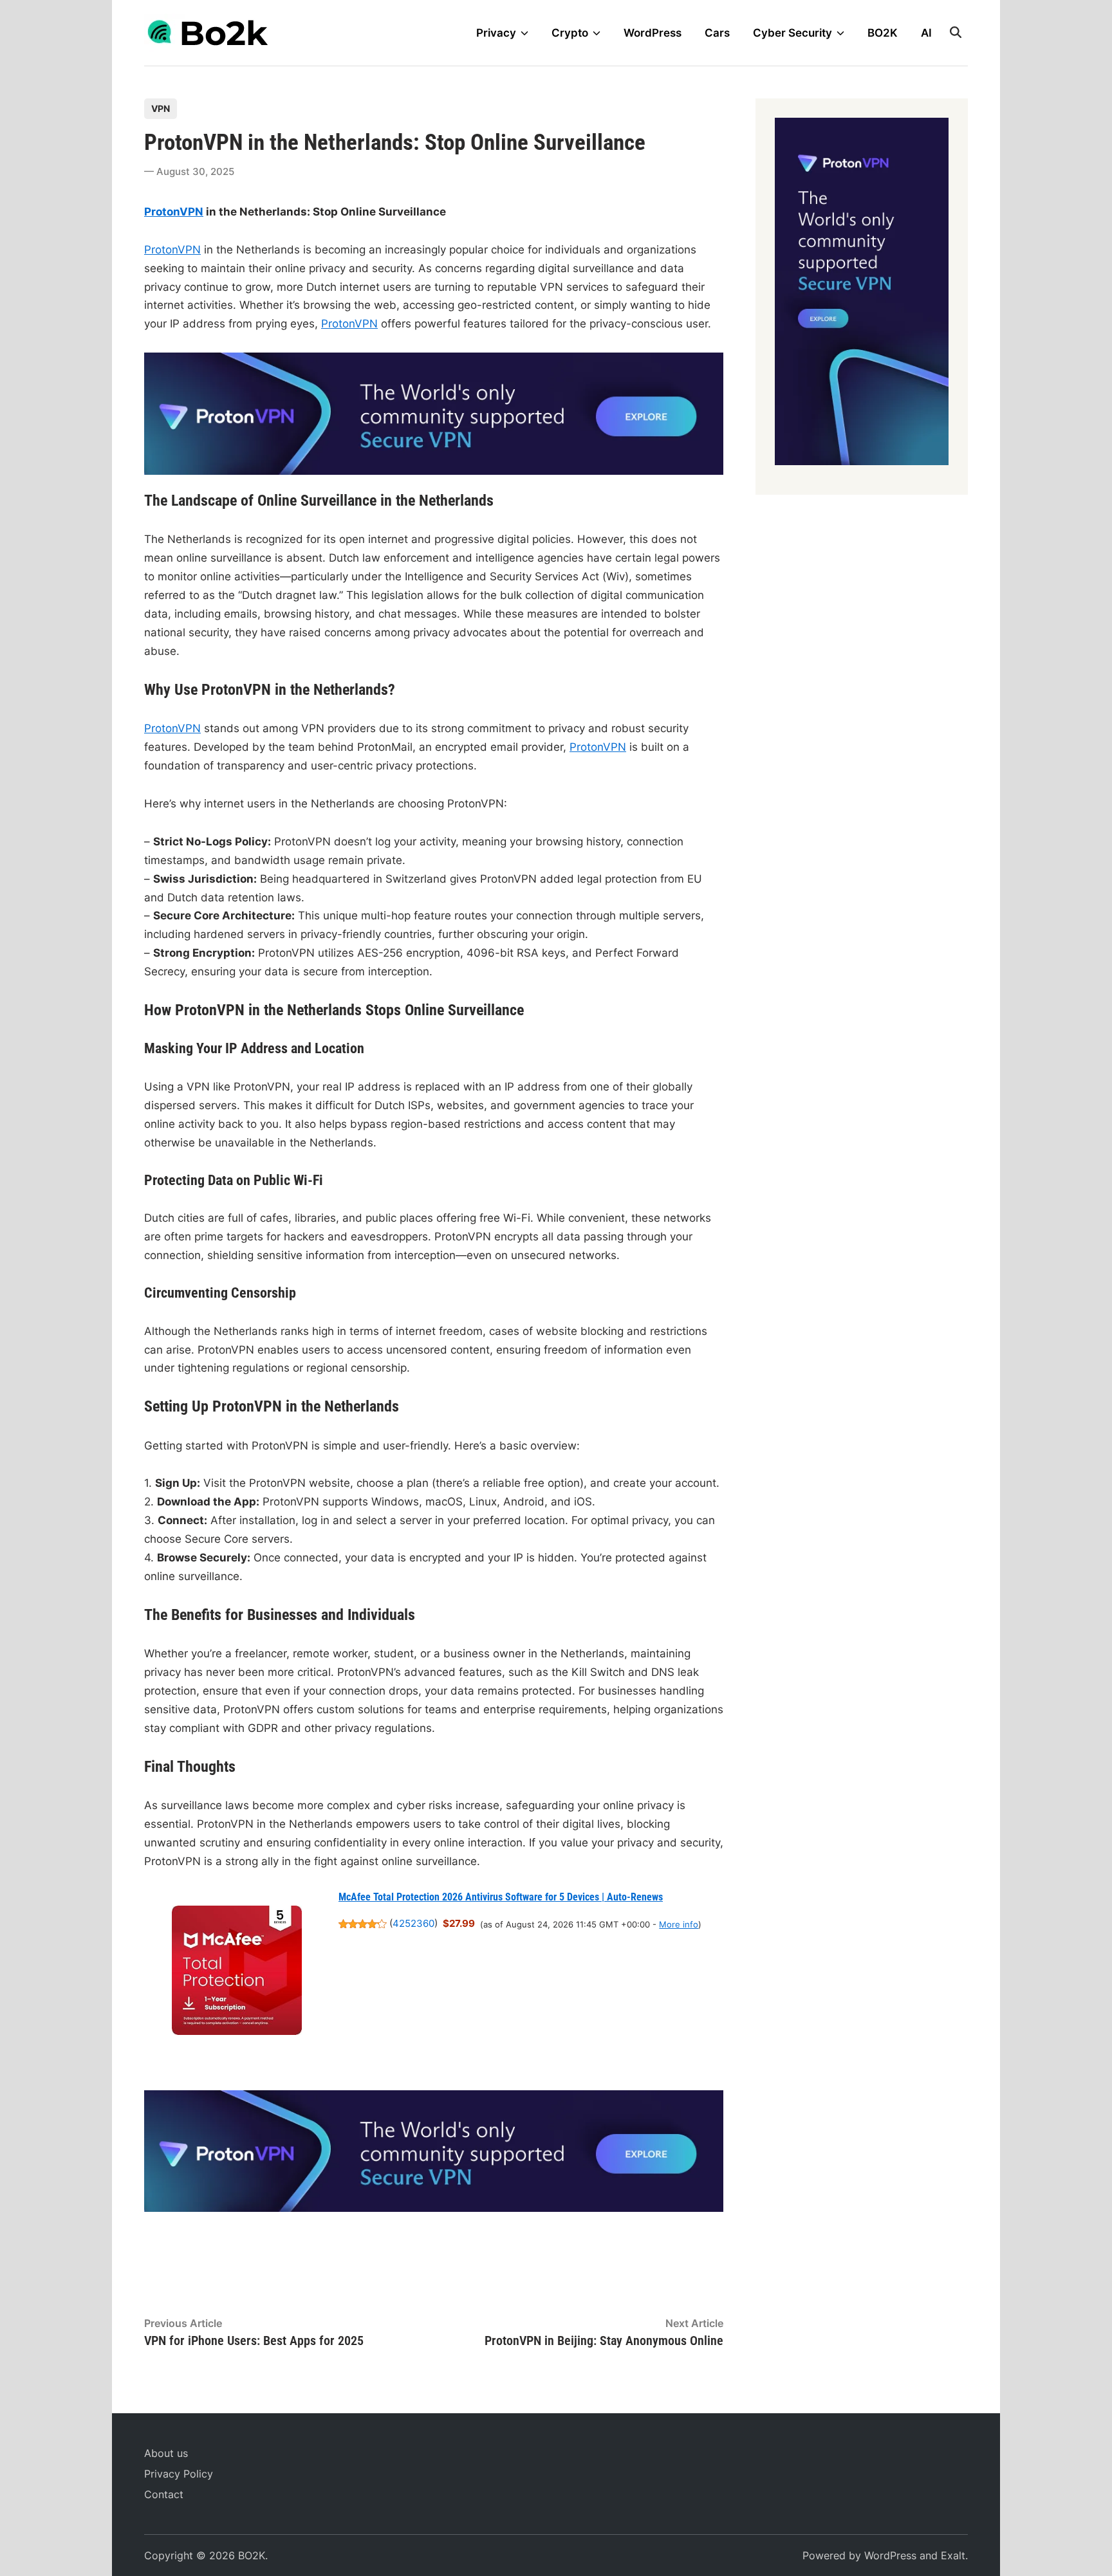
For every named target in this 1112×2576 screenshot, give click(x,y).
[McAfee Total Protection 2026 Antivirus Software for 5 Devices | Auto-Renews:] (237, 1973)
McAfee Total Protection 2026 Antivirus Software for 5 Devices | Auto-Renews (501, 1897)
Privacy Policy (179, 2474)
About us (166, 2453)
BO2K (883, 33)
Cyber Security (792, 33)
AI (926, 33)
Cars (717, 33)
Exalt (953, 2555)
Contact (164, 2494)
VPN (161, 108)
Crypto (570, 33)
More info (679, 1924)
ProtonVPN (174, 212)
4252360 (413, 1924)
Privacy (496, 33)
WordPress (653, 33)
